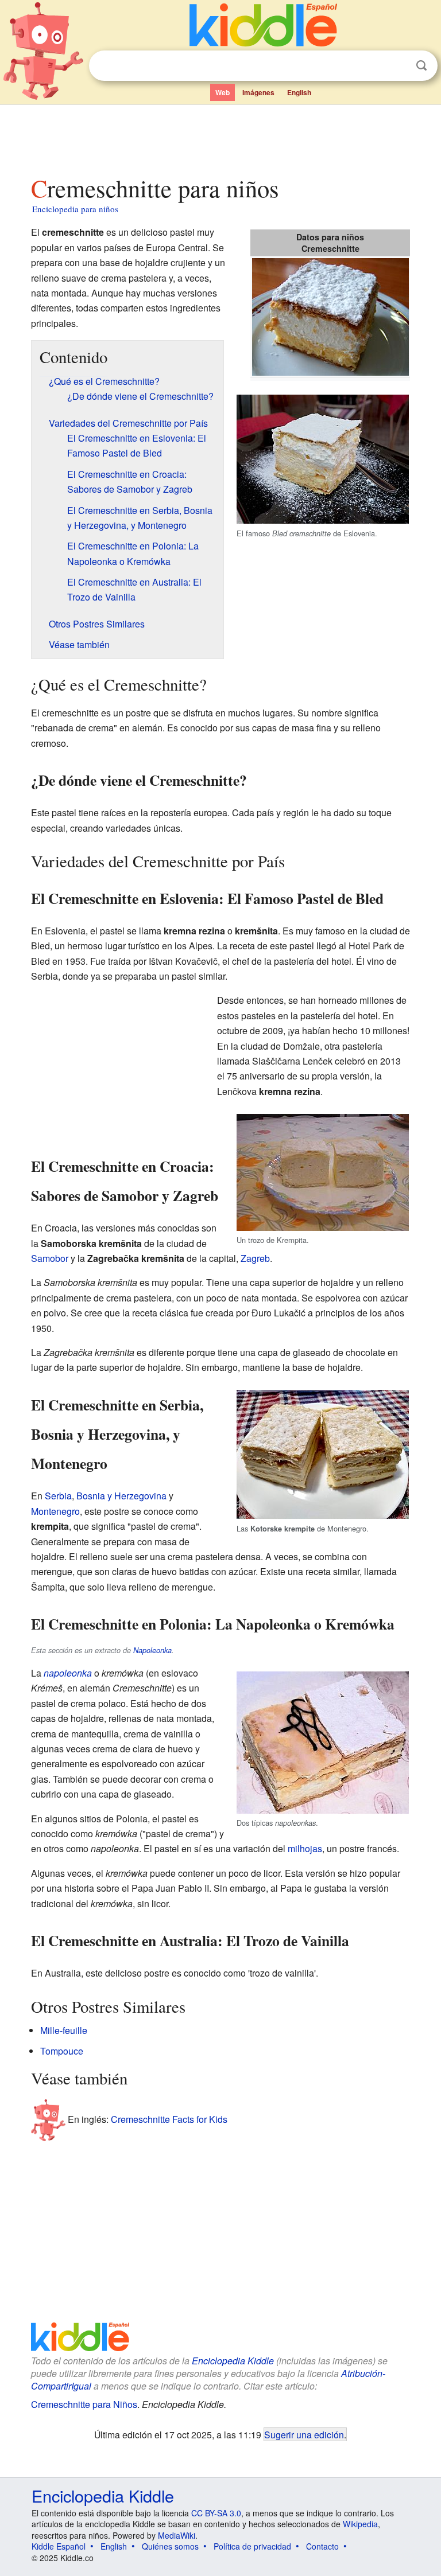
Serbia (58, 1496)
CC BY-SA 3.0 (216, 2513)
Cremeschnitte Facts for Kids (169, 2119)
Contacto (322, 2546)
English (299, 92)
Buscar (421, 66)
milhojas (305, 1848)
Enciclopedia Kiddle (233, 2361)
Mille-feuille (64, 2030)
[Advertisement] (221, 137)
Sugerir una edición (304, 2434)
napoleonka (68, 1673)
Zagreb (255, 1258)
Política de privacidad (252, 2546)
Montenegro (55, 1511)
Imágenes (258, 92)
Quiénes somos (170, 2546)
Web (223, 92)
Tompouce (62, 2051)
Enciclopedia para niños (75, 209)
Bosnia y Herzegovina (121, 1496)
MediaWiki (177, 2535)
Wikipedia (360, 2524)
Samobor (50, 1258)
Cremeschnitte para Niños (84, 2404)
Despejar (398, 66)
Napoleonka (152, 1650)
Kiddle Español (59, 2546)
